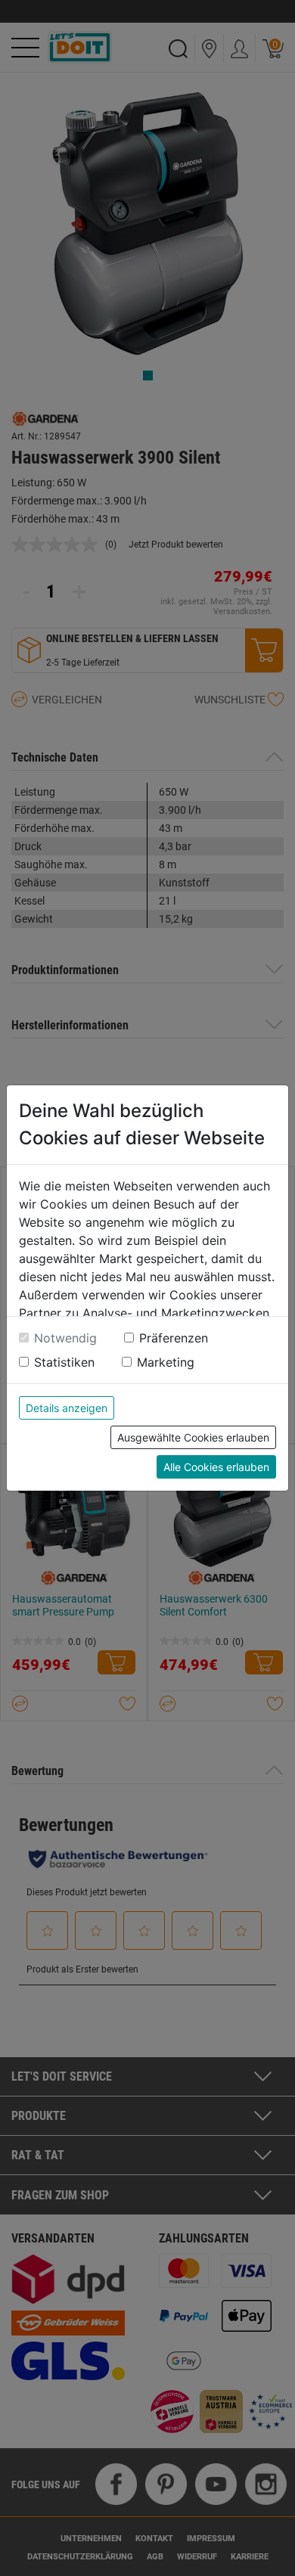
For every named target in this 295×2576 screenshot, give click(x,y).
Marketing (166, 1362)
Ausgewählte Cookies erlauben (193, 1437)
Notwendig (65, 1338)
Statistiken (64, 1362)
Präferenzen (174, 1338)
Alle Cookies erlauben (216, 1467)
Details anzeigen (67, 1408)
